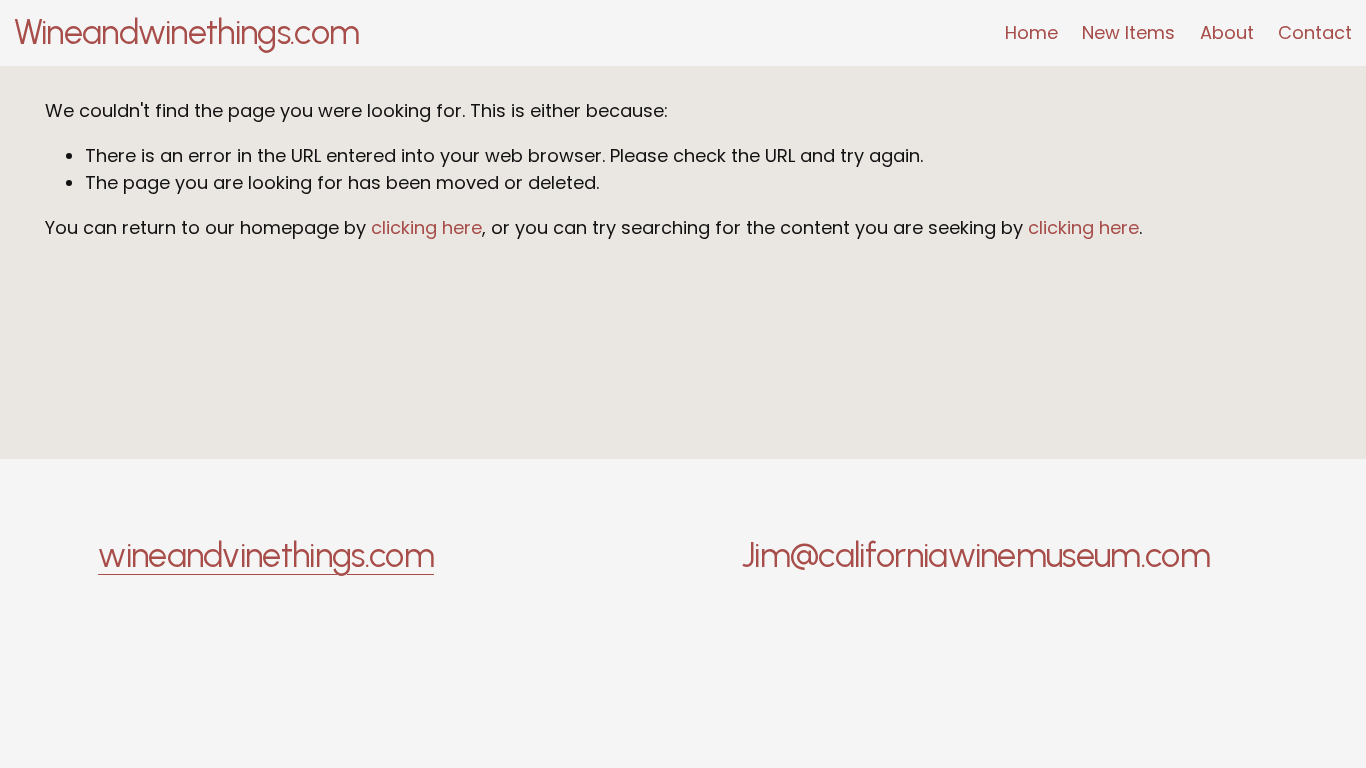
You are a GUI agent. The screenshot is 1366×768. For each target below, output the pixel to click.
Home (1031, 32)
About (1227, 32)
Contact (1315, 32)
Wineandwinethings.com (187, 32)
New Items (1128, 32)
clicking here (426, 227)
